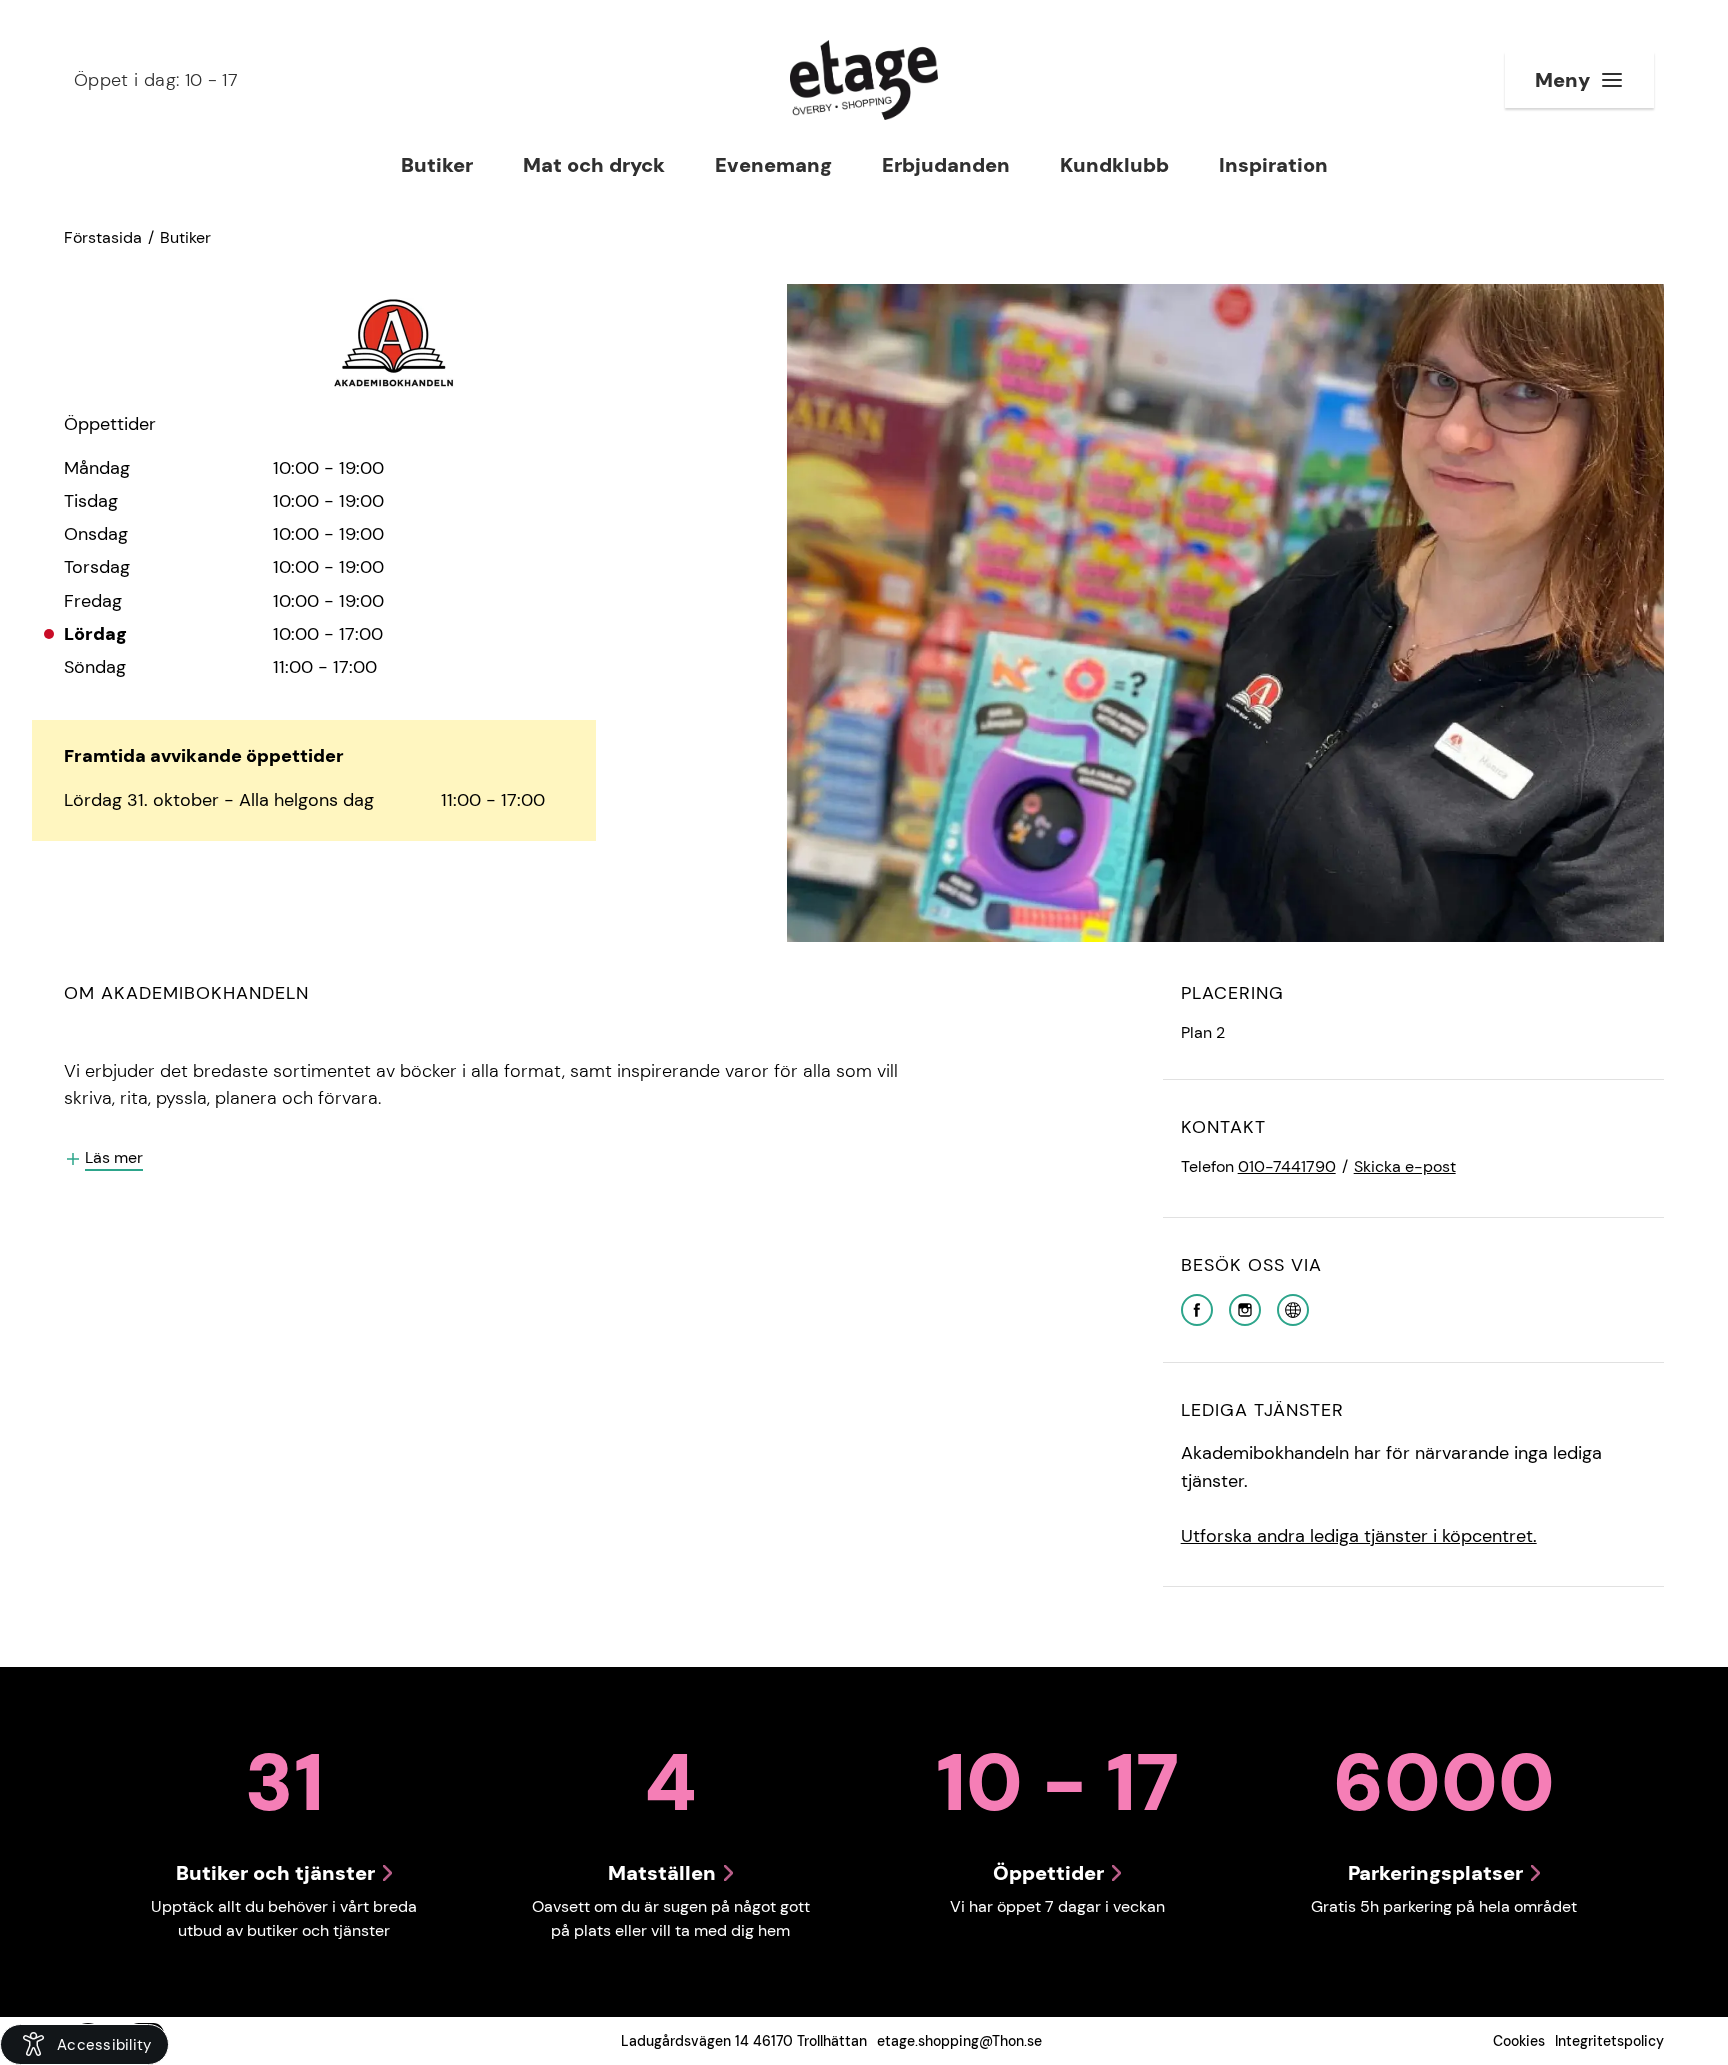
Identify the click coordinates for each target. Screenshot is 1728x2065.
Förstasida (103, 237)
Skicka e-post (1405, 1166)
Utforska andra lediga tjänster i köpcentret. (1359, 1536)
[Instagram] (1245, 1308)
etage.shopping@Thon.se (959, 2041)
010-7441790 (1287, 1166)
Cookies (1519, 2041)
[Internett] (1293, 1308)
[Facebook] (1197, 1308)
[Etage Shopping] (864, 80)
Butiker (185, 237)
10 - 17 (156, 80)
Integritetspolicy (1609, 2041)
